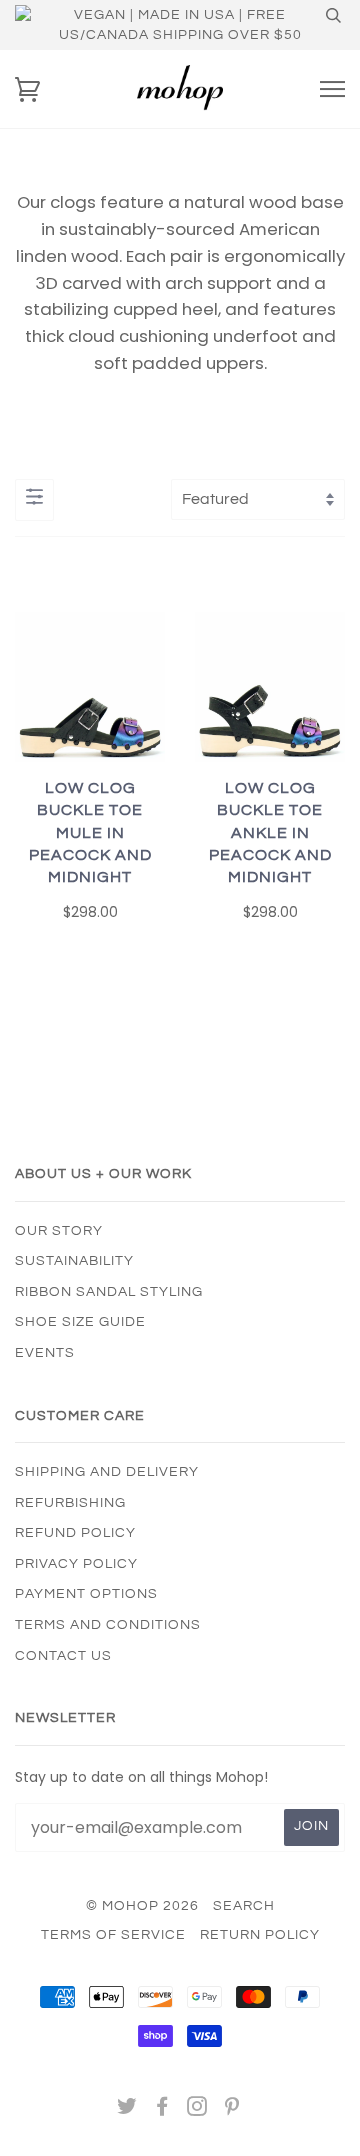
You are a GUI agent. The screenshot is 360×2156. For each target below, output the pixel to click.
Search (244, 1906)
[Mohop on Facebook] (162, 2110)
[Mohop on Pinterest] (232, 2110)
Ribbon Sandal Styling (109, 1292)
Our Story (59, 1231)
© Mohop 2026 (142, 1906)
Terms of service (113, 1935)
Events (45, 1353)
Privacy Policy (76, 1564)
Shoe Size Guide (80, 1322)
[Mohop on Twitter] (127, 2110)
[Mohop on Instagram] (197, 2110)
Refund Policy (75, 1533)
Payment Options (86, 1594)
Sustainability (74, 1261)
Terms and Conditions (108, 1625)
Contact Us (63, 1656)
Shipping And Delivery (107, 1472)
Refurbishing (70, 1503)
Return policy (260, 1935)
